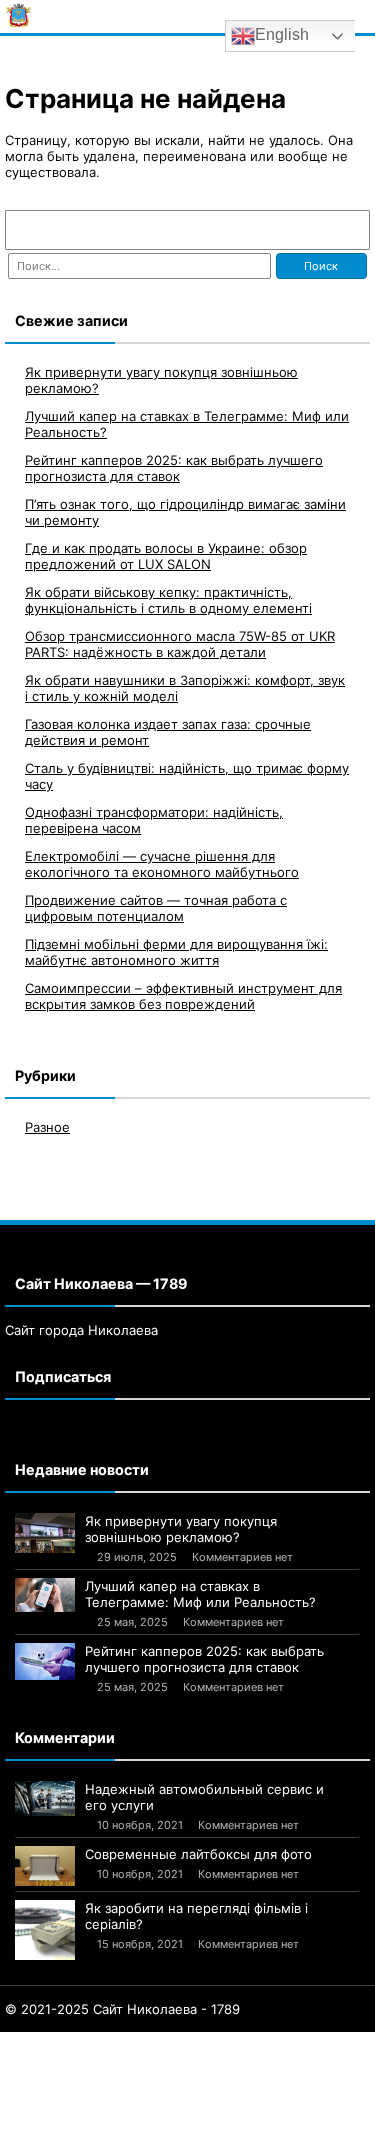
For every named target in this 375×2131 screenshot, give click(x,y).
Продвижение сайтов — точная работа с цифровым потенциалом (156, 908)
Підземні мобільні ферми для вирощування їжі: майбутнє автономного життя (176, 952)
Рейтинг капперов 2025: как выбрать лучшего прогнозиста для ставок (174, 468)
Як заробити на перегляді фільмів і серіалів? (196, 1916)
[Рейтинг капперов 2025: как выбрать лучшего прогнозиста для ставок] (45, 1661)
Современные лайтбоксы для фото (198, 1854)
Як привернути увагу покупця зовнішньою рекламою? (181, 1529)
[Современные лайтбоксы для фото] (45, 1866)
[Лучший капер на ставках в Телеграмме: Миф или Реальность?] (45, 1595)
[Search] (345, 230)
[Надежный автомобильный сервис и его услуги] (45, 1798)
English (282, 34)
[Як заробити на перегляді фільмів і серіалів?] (45, 1930)
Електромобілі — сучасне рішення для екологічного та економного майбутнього (162, 864)
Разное (47, 1127)
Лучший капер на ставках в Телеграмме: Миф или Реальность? (200, 1594)
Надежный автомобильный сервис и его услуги (204, 1797)
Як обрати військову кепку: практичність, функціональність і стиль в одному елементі (168, 600)
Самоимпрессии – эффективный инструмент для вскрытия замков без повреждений (183, 996)
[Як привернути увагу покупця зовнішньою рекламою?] (45, 1533)
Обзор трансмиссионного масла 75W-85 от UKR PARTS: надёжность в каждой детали (180, 644)
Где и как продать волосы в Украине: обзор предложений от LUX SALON (166, 556)
